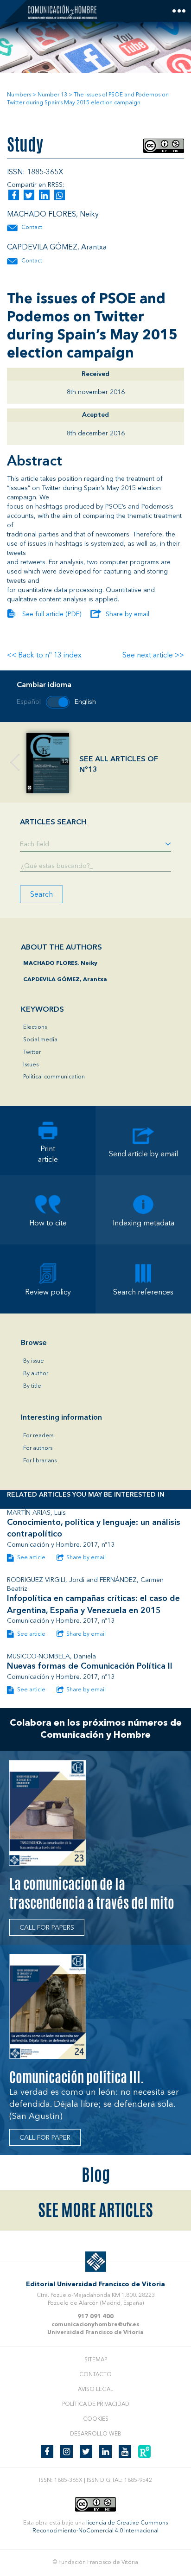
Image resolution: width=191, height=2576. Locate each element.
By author (36, 1374)
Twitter (32, 1052)
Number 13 (52, 95)
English (85, 702)
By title (32, 1386)
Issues (31, 1065)
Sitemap (96, 2360)
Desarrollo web (96, 2434)
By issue (34, 1361)
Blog (96, 2175)
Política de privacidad (96, 2404)
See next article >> (153, 656)
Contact (32, 228)
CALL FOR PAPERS (47, 1928)
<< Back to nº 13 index (44, 656)
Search (41, 895)
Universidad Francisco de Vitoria (95, 2333)
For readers (38, 1436)
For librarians (40, 1461)
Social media (40, 1040)
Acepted (95, 415)
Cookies (96, 2419)
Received (95, 374)
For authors (38, 1448)
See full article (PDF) (52, 614)
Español (29, 702)
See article (31, 1558)
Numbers (19, 95)
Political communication (54, 1077)
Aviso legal (95, 2390)
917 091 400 (95, 2317)
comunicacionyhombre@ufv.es (95, 2325)
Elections (35, 1027)
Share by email (127, 614)
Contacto (95, 2375)
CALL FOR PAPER (45, 2138)
